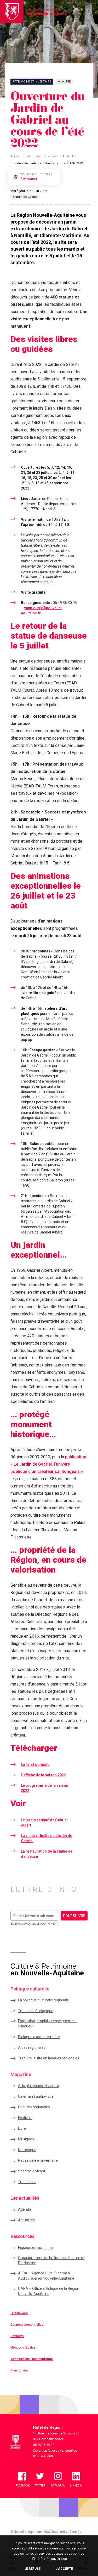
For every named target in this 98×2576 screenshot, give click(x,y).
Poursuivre (74, 1916)
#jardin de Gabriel (25, 197)
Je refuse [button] (32, 2569)
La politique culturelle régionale (44, 2000)
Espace (36, 2248)
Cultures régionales (34, 2107)
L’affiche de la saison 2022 (43, 1775)
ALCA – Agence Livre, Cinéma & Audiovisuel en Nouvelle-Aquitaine (46, 2276)
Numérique (27, 2150)
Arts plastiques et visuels (39, 2086)
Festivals (25, 2118)
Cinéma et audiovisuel (36, 2096)
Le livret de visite (35, 1765)
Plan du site (19, 2370)
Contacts (17, 2336)
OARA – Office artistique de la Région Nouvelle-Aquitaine (49, 2291)
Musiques (26, 2139)
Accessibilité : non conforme (32, 2359)
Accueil (16, 156)
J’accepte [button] (64, 2569)
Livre (22, 2128)
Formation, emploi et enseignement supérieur (47, 2024)
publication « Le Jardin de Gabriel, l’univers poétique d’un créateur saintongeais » (48, 1464)
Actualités (70, 156)
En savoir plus (57, 2559)
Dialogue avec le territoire (39, 2037)
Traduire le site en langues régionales (49, 2058)
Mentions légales (23, 2348)
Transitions (27, 2182)
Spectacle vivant (32, 2171)
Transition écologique (36, 2011)
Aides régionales (32, 2047)
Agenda (25, 2209)
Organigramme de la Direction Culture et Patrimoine (51, 2260)
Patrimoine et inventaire (42, 156)
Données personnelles (27, 2325)
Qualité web (19, 2313)
